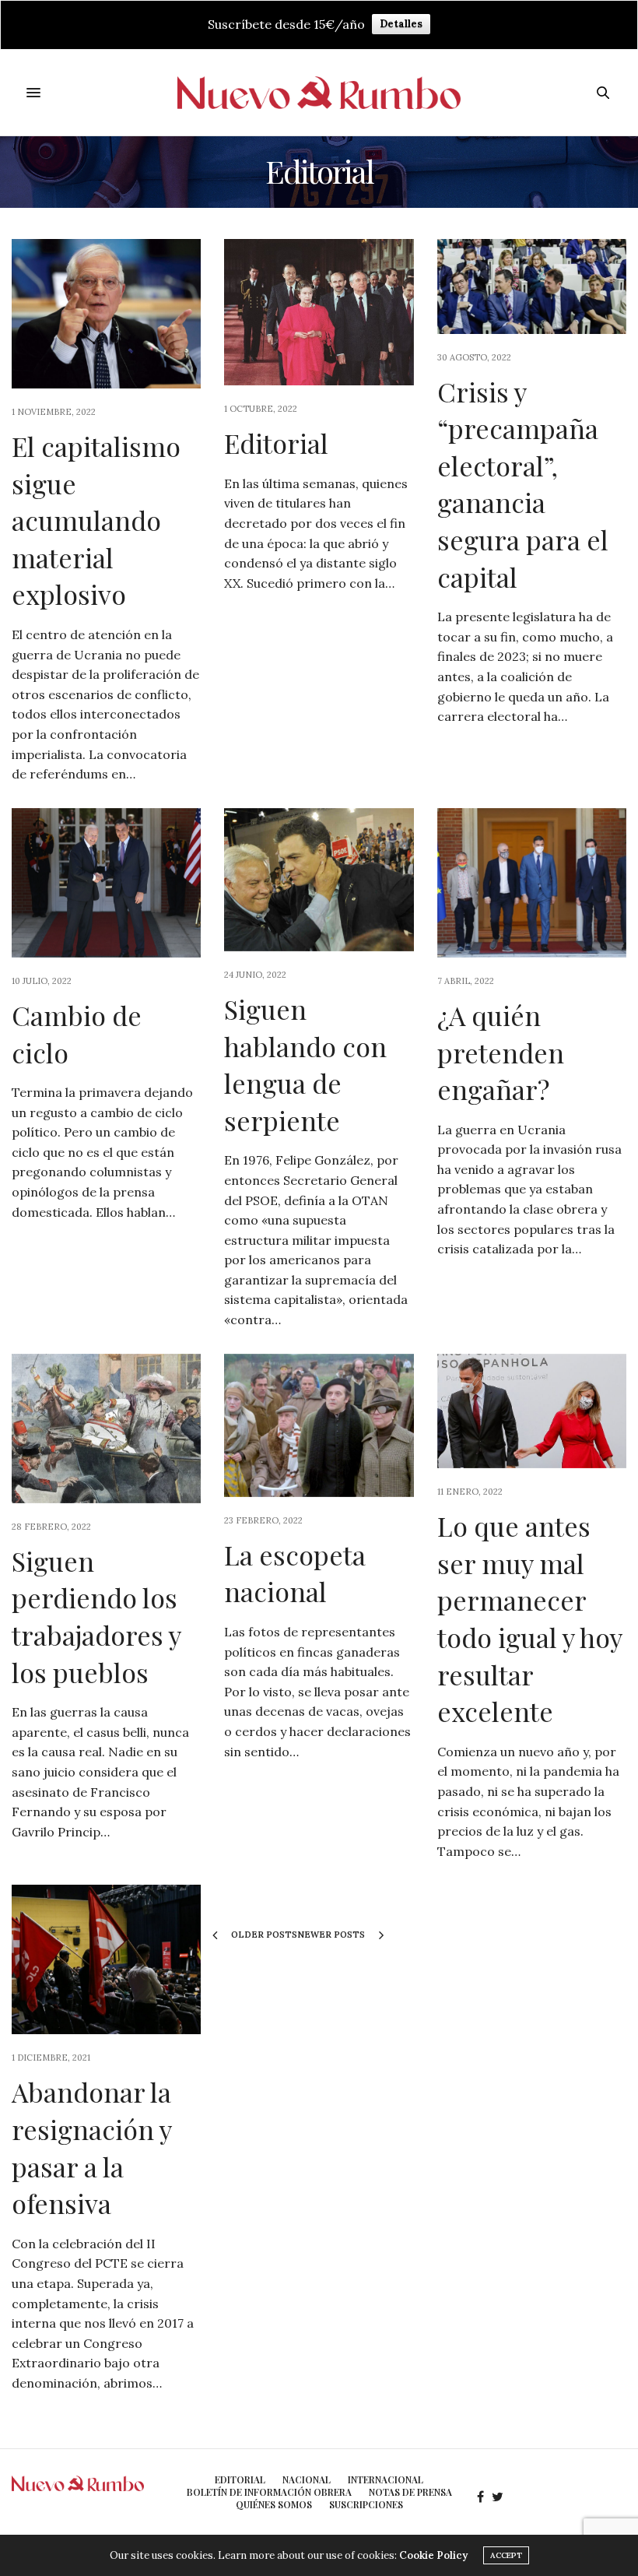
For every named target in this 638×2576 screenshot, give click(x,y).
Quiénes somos (274, 2504)
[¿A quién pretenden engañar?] (532, 883)
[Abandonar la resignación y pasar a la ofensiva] (106, 1959)
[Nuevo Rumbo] (319, 93)
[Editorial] (319, 312)
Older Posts (263, 1935)
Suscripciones (366, 2504)
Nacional (307, 2479)
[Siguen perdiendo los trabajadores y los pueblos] (106, 1429)
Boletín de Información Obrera (269, 2492)
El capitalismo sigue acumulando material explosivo (96, 520)
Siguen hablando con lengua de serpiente (305, 1065)
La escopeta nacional (295, 1573)
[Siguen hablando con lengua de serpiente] (319, 880)
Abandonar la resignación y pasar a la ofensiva (91, 2147)
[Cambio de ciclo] (106, 883)
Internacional (386, 2479)
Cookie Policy (433, 2555)
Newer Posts (332, 1935)
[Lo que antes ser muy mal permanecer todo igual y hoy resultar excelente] (532, 1411)
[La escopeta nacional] (319, 1425)
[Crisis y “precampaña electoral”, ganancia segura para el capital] (532, 286)
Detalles (401, 24)
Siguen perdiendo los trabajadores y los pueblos (96, 1617)
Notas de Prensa (410, 2492)
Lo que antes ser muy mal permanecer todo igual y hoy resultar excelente (529, 1618)
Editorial (276, 443)
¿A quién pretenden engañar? (501, 1052)
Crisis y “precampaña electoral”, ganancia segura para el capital (523, 484)
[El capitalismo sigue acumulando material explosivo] (106, 314)
